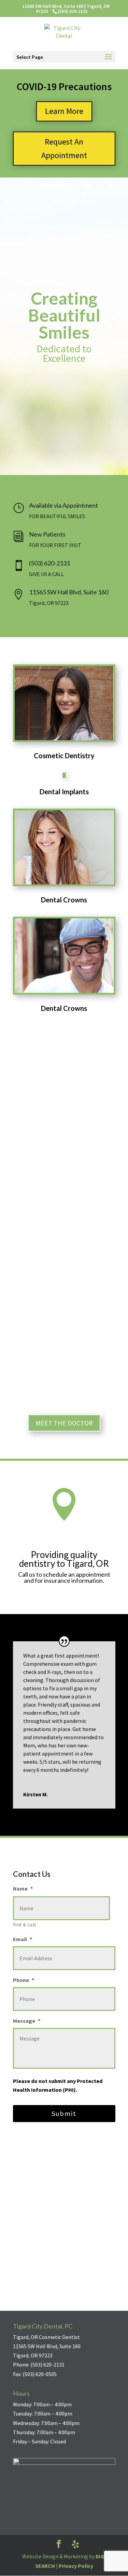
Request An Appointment (64, 149)
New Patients (47, 534)
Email (23, 1939)
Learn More (64, 111)
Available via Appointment (63, 505)
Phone (24, 1980)
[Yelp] (75, 2544)
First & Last (25, 1925)
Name (23, 1888)
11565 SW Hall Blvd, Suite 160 (69, 592)
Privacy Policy (76, 2566)
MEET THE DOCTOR (64, 1423)
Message (27, 2021)
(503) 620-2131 (49, 563)
